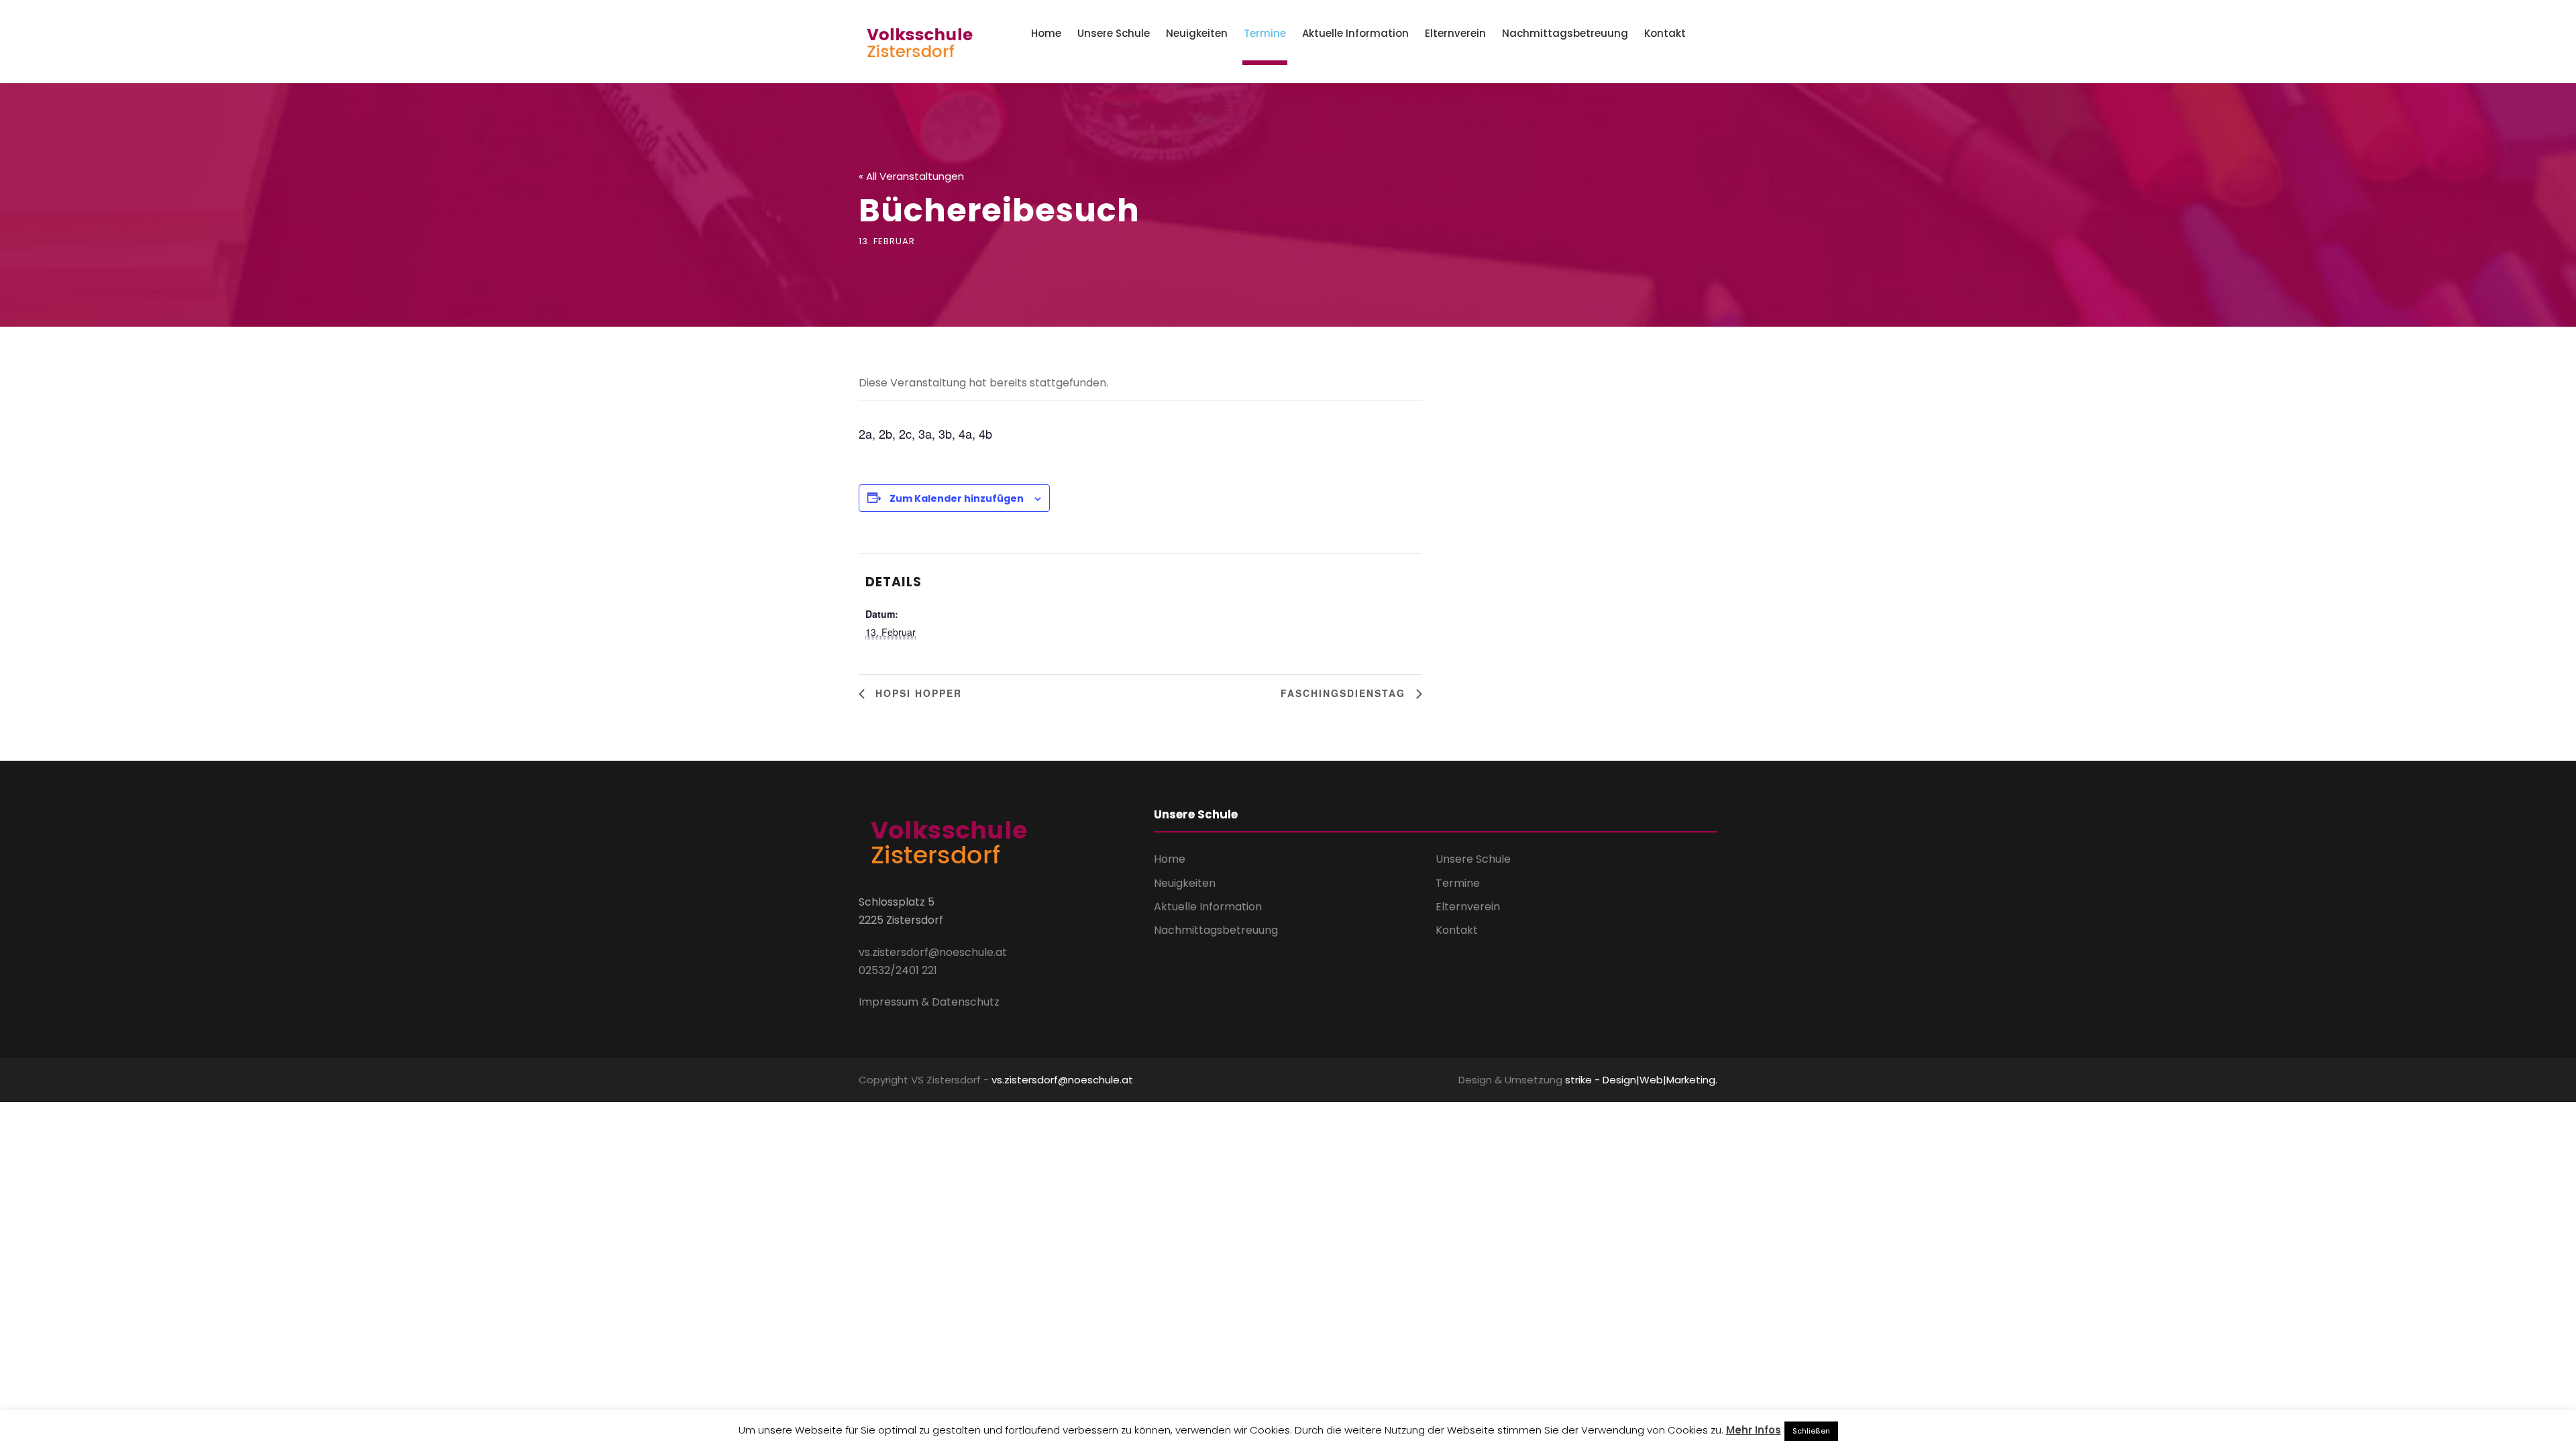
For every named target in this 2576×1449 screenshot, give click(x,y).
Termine (1265, 33)
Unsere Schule (1114, 33)
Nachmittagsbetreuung (1565, 33)
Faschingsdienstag (1345, 693)
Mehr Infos (1754, 1430)
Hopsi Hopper (917, 693)
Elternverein (1455, 33)
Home (1046, 33)
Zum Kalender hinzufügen (957, 498)
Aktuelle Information (1355, 33)
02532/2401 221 (898, 970)
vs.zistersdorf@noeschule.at (933, 952)
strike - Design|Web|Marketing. (1641, 1080)
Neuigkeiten (1197, 33)
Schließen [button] (1811, 1431)
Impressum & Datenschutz (929, 1002)
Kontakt (1665, 33)
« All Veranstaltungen (911, 176)
